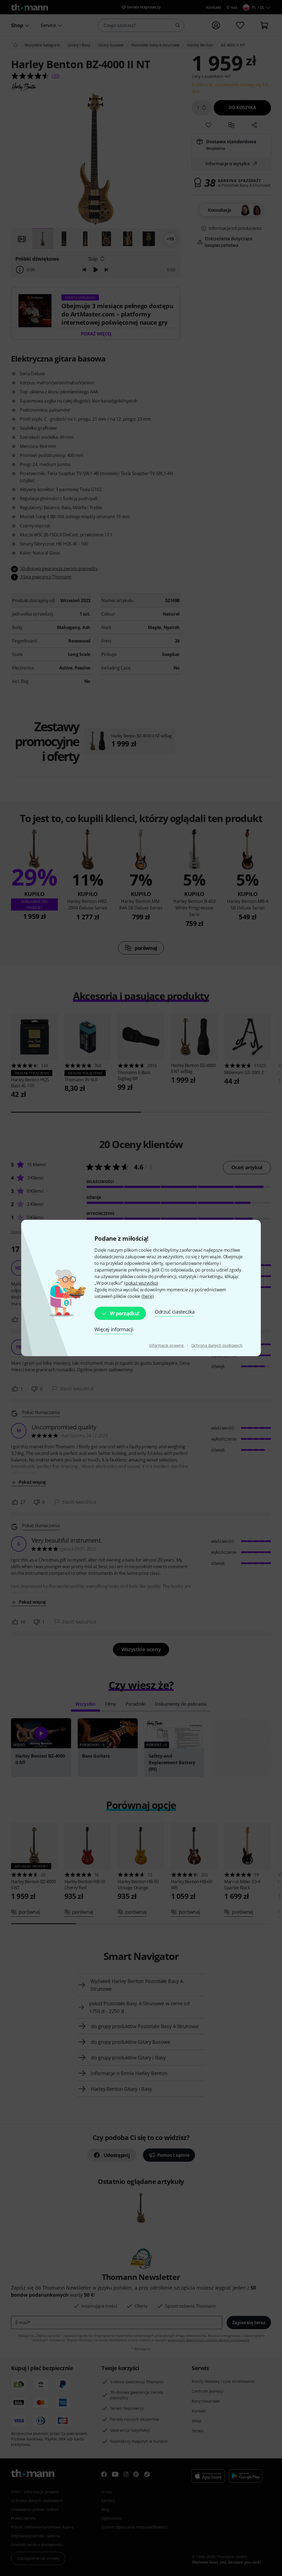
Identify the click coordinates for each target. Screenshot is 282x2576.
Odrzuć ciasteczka (175, 1312)
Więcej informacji (114, 1329)
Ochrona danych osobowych (217, 1345)
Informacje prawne (167, 1345)
